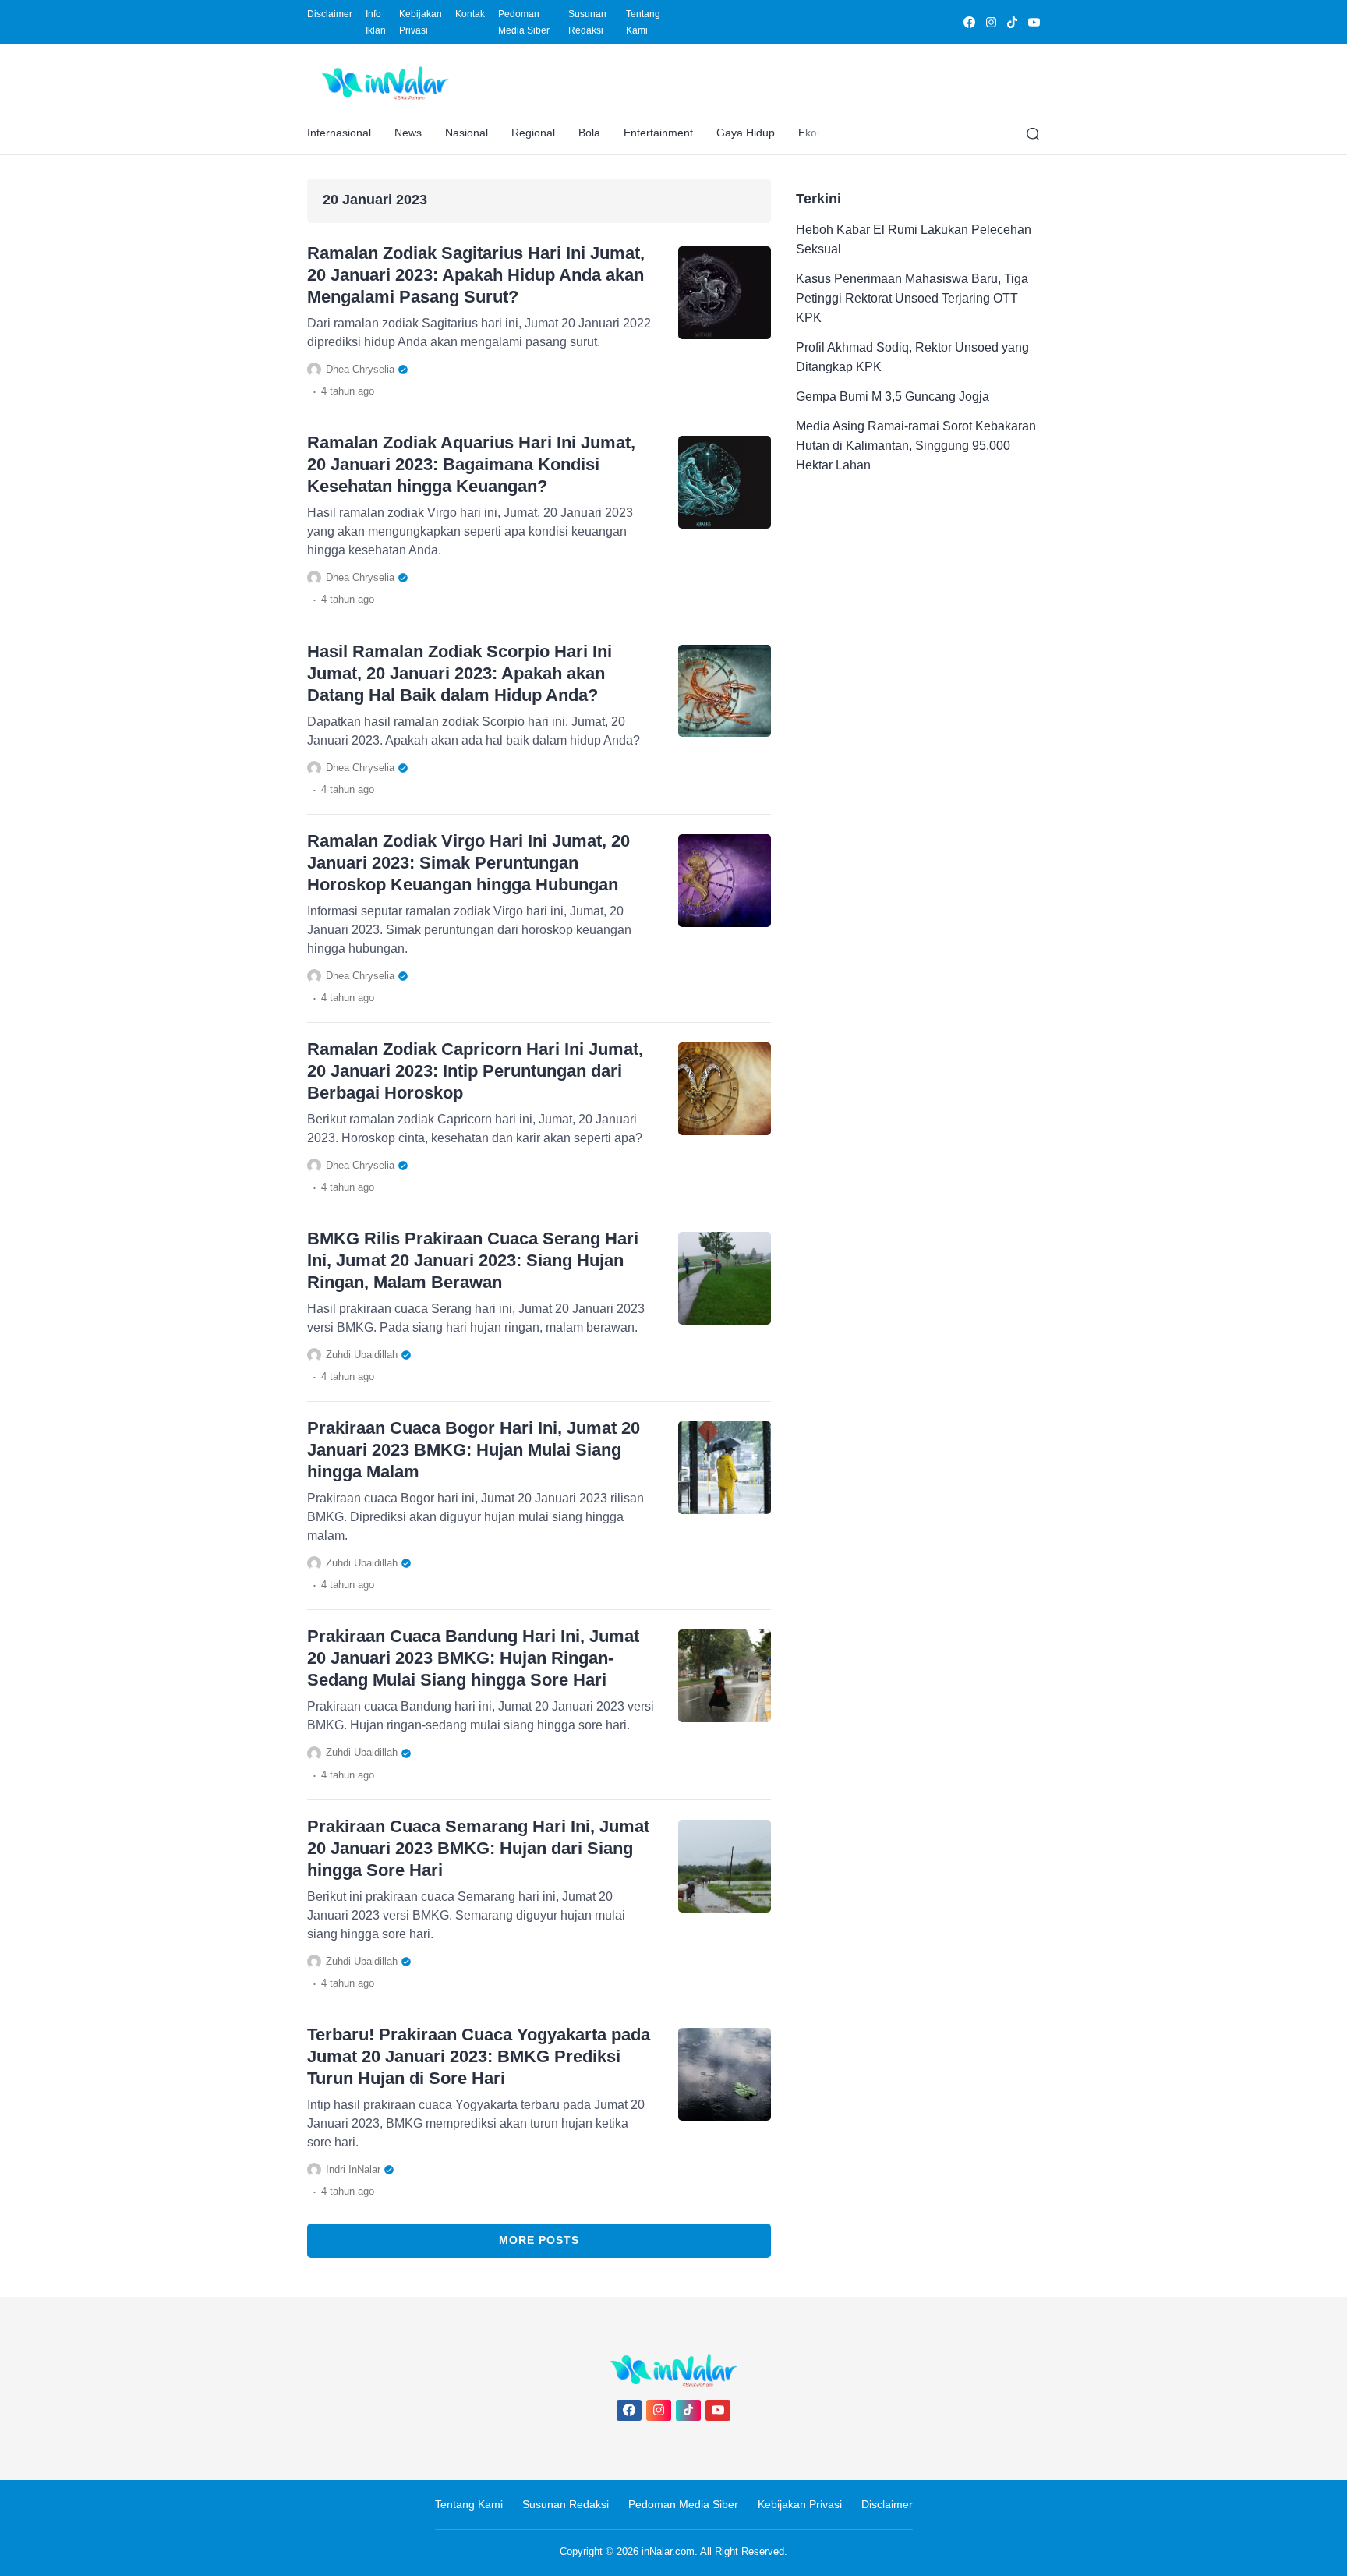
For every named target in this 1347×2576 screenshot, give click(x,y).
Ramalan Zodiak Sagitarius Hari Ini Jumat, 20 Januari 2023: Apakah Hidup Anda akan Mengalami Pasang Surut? (476, 275)
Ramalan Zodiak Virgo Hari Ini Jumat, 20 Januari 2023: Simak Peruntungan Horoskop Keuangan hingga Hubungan (468, 863)
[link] (969, 22)
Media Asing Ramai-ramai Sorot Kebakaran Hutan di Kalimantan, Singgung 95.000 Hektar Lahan (916, 446)
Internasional (339, 133)
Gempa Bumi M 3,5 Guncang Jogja (893, 396)
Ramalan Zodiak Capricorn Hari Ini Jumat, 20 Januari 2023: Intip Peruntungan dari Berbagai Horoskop (475, 1071)
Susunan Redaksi (587, 22)
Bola (589, 133)
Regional (533, 133)
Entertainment (658, 133)
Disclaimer (330, 14)
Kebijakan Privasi (421, 22)
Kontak (470, 14)
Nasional (467, 133)
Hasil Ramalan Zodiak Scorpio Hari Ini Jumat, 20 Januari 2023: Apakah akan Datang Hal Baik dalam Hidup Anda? (460, 673)
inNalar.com (668, 2551)
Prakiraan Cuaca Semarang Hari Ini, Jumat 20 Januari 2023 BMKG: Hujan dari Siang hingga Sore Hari (478, 1848)
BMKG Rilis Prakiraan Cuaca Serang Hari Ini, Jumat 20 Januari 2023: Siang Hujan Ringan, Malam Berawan (473, 1260)
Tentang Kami (643, 22)
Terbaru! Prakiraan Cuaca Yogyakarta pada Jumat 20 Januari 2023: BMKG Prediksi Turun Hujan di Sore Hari (479, 2056)
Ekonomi (820, 133)
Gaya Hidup (746, 133)
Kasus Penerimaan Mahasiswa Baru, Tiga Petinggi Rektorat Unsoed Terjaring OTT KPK (912, 298)
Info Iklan (376, 22)
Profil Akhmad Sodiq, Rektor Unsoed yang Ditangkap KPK (912, 357)
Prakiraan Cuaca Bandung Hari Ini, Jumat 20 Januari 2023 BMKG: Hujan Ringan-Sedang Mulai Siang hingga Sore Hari (473, 1658)
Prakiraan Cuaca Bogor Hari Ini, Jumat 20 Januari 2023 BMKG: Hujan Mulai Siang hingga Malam (474, 1450)
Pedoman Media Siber (524, 22)
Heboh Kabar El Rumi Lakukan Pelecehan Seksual (914, 239)
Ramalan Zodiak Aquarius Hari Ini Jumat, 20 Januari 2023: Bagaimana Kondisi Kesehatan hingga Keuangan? (471, 464)
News (408, 133)
